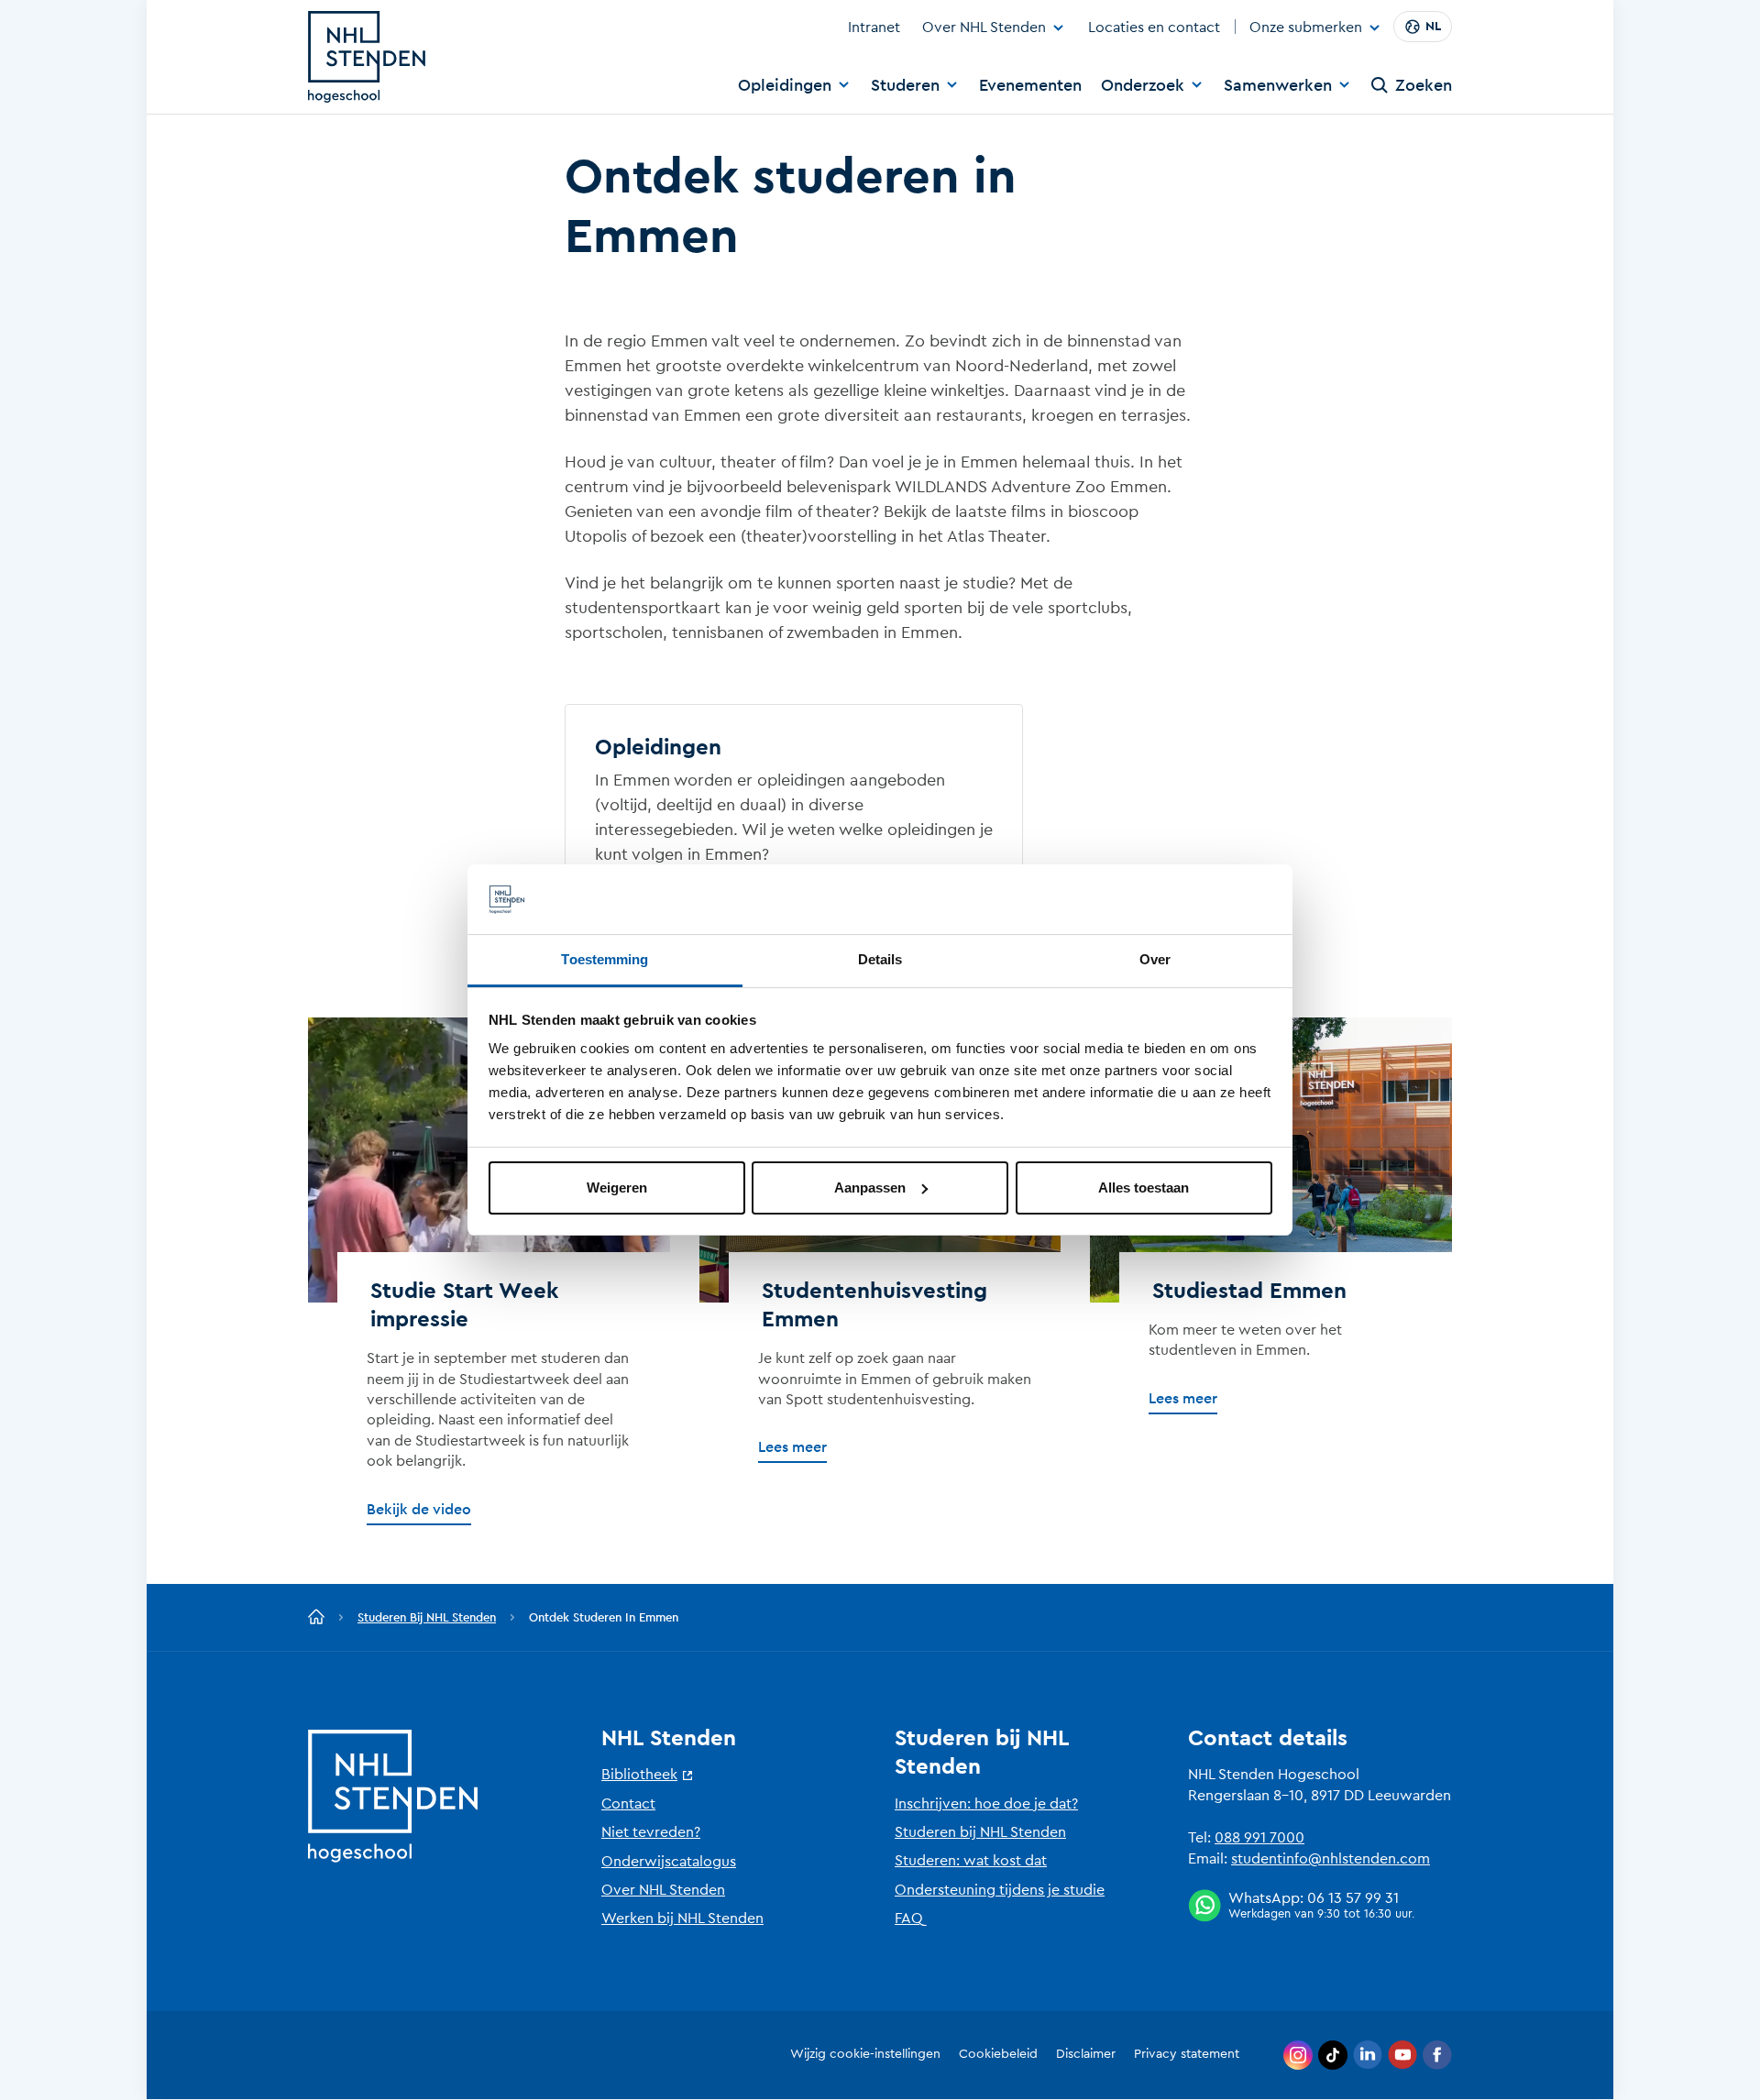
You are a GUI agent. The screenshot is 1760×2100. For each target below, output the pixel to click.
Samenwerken (1278, 85)
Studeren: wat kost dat (971, 1861)
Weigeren (617, 1187)
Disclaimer (1086, 2054)
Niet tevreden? (651, 1832)
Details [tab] (880, 959)
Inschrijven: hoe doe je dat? (986, 1804)
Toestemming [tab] (605, 959)
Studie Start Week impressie (464, 1306)
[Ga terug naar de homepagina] (316, 1618)
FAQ (909, 1919)
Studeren (905, 85)
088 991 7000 (1259, 1838)
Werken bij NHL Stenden (682, 1919)
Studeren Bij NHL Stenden (427, 1617)
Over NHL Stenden (984, 27)
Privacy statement (1187, 2054)
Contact (628, 1804)
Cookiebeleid (998, 2054)
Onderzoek (1143, 85)
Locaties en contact (1154, 27)
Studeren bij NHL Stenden (980, 1832)
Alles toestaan (1144, 1187)
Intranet (874, 27)
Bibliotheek (639, 1775)
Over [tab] (1155, 959)
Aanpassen (870, 1187)
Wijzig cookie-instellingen (865, 2054)
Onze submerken (1306, 28)
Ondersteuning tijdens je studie (1000, 1890)
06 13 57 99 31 (1353, 1898)
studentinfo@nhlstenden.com (1331, 1859)
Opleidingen (785, 85)
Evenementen (1030, 85)
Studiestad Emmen (1249, 1292)
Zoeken (1424, 85)
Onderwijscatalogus (669, 1862)
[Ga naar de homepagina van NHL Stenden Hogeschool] (367, 57)
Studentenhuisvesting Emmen (874, 1306)
